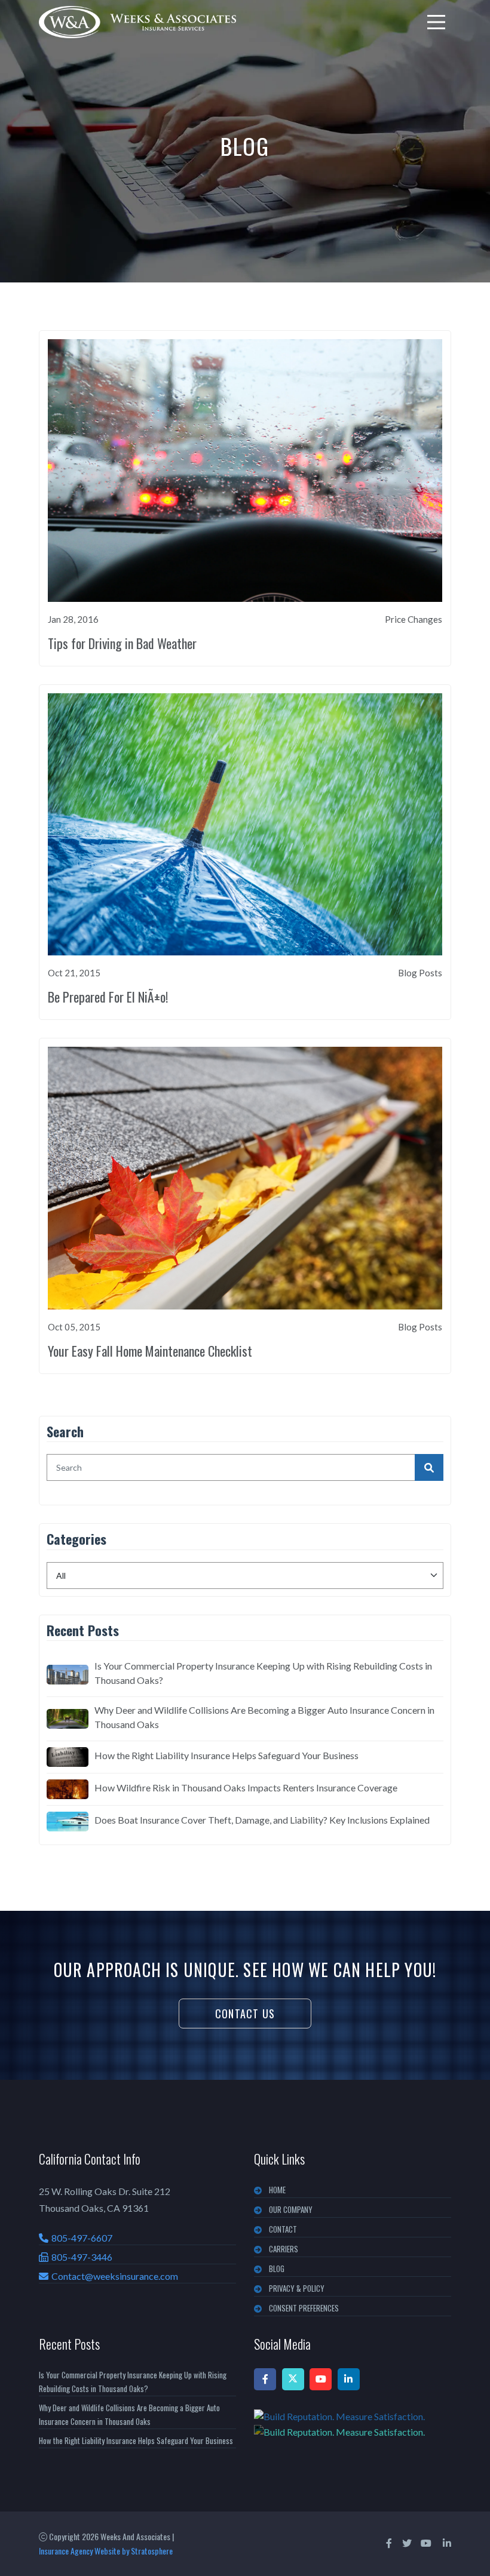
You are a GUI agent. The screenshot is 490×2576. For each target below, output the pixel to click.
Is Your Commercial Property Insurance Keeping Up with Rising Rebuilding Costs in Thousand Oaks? (263, 1673)
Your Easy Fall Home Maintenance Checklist (150, 1351)
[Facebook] (265, 2379)
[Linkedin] (349, 2379)
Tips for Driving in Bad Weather (122, 643)
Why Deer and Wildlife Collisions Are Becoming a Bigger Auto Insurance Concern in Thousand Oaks (264, 1717)
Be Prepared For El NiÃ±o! (108, 997)
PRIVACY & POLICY (297, 2288)
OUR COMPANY (291, 2209)
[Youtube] (321, 2379)
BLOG (277, 2268)
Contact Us (245, 2014)
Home (277, 2190)
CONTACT (283, 2229)
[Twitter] (293, 2379)
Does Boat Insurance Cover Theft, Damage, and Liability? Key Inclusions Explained (262, 1820)
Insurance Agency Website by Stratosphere (106, 2551)
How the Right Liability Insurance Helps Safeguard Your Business (226, 1755)
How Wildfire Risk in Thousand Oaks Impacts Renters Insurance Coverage (246, 1787)
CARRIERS (284, 2249)
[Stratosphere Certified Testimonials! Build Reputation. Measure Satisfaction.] (353, 2424)
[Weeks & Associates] (137, 22)
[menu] (436, 22)
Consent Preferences (304, 2308)
